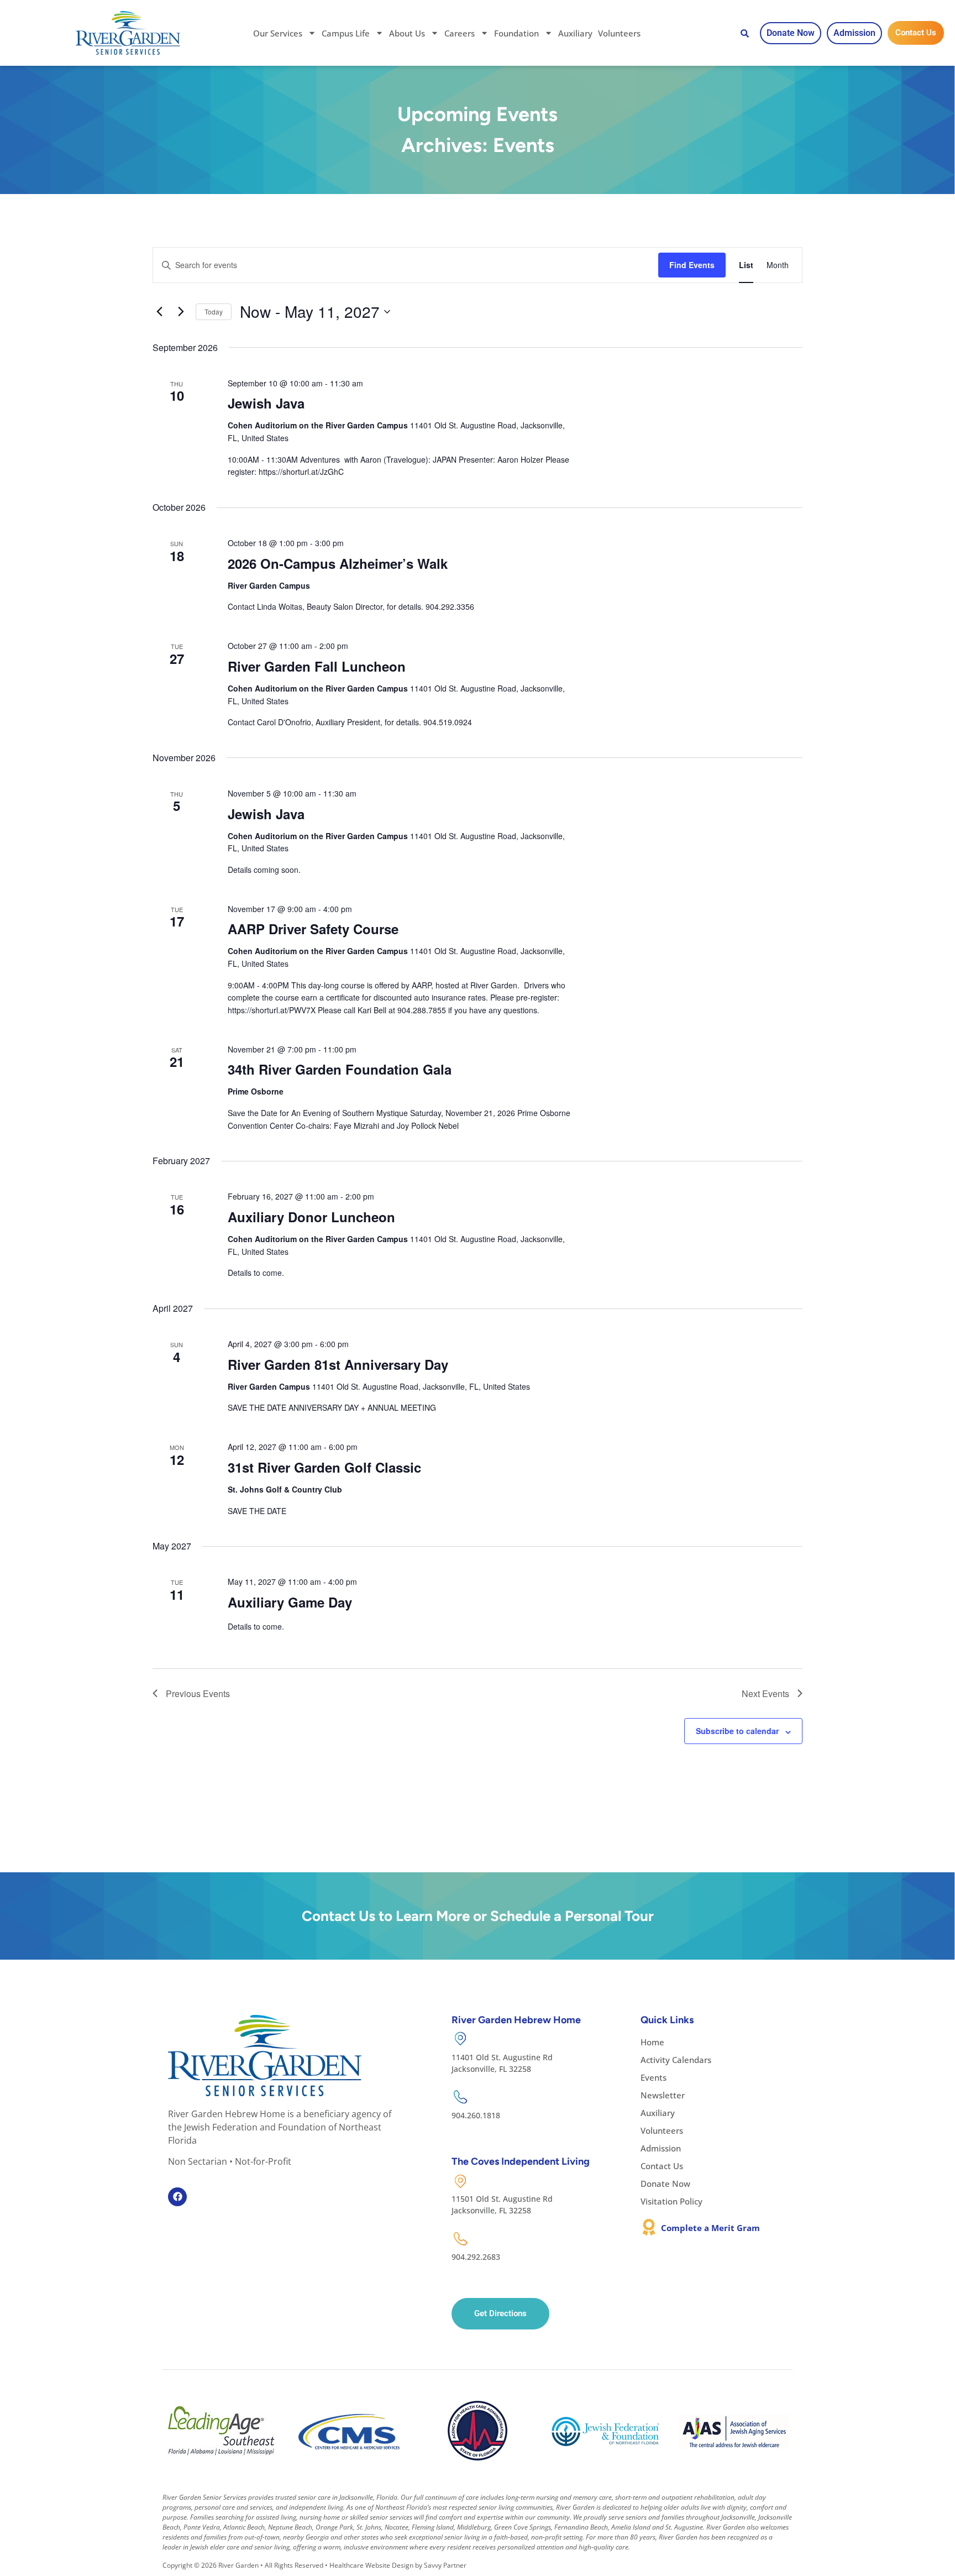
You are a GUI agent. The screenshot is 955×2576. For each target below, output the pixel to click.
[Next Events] (181, 312)
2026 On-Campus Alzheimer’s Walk (338, 563)
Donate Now (665, 2184)
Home (652, 2042)
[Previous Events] (159, 312)
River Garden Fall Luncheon (317, 666)
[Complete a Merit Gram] (649, 2227)
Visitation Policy (671, 2201)
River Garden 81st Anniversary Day (338, 1364)
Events (654, 2077)
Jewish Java (266, 403)
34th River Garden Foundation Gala (340, 1069)
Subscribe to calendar (737, 1731)
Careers (460, 33)
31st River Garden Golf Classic (324, 1467)
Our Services (278, 33)
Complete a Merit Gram (710, 2228)
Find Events (692, 265)
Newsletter (663, 2095)
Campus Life (346, 33)
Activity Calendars (676, 2060)
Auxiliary (575, 33)
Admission (661, 2148)
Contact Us (662, 2166)
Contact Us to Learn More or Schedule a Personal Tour (478, 1916)
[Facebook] (177, 2197)
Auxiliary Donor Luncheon (311, 1217)
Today (214, 311)
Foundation (516, 33)
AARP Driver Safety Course (313, 929)
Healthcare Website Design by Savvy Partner (398, 2565)
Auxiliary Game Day (290, 1602)
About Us (407, 33)
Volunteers (619, 33)
